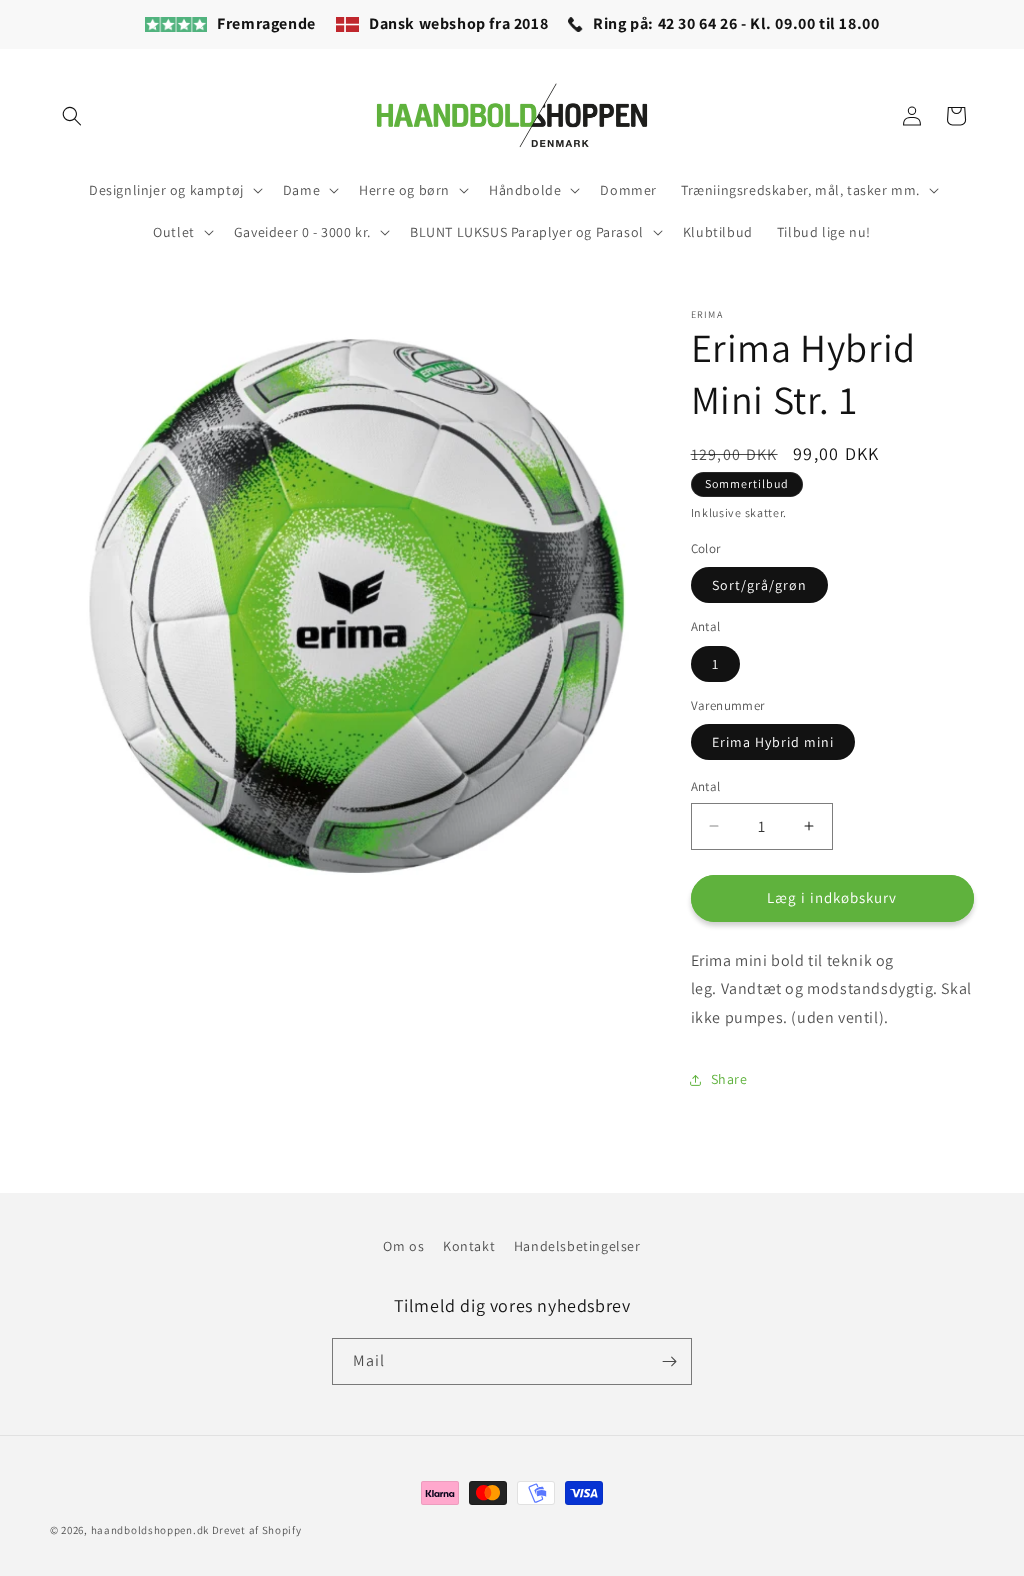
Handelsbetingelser (577, 1246)
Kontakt (469, 1246)
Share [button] (729, 1079)
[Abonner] (669, 1361)
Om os (403, 1246)
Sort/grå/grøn (759, 585)
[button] (72, 116)
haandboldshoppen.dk (150, 1530)
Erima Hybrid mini (773, 742)
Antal (706, 786)
